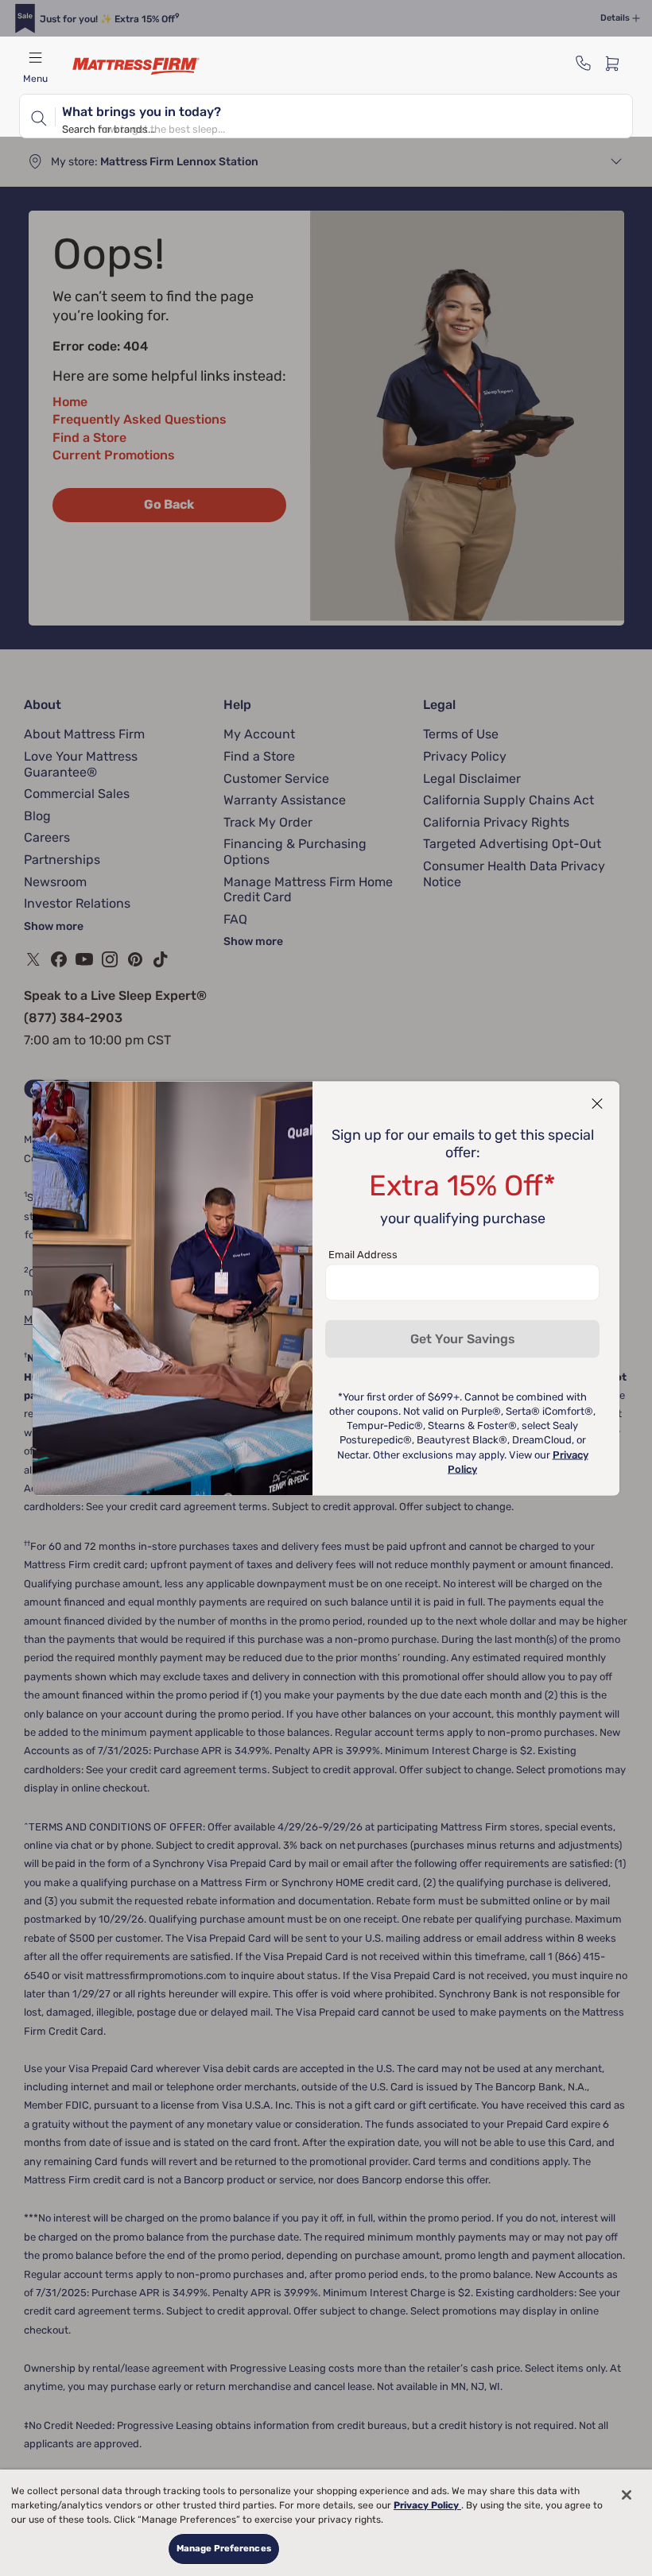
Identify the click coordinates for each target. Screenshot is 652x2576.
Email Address (363, 1254)
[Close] (627, 2495)
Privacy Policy (427, 2505)
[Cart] (617, 63)
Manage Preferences (224, 2548)
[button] (597, 1103)
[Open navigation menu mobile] (35, 57)
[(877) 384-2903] (584, 63)
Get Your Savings (463, 1338)
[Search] (37, 116)
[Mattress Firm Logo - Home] (136, 66)
